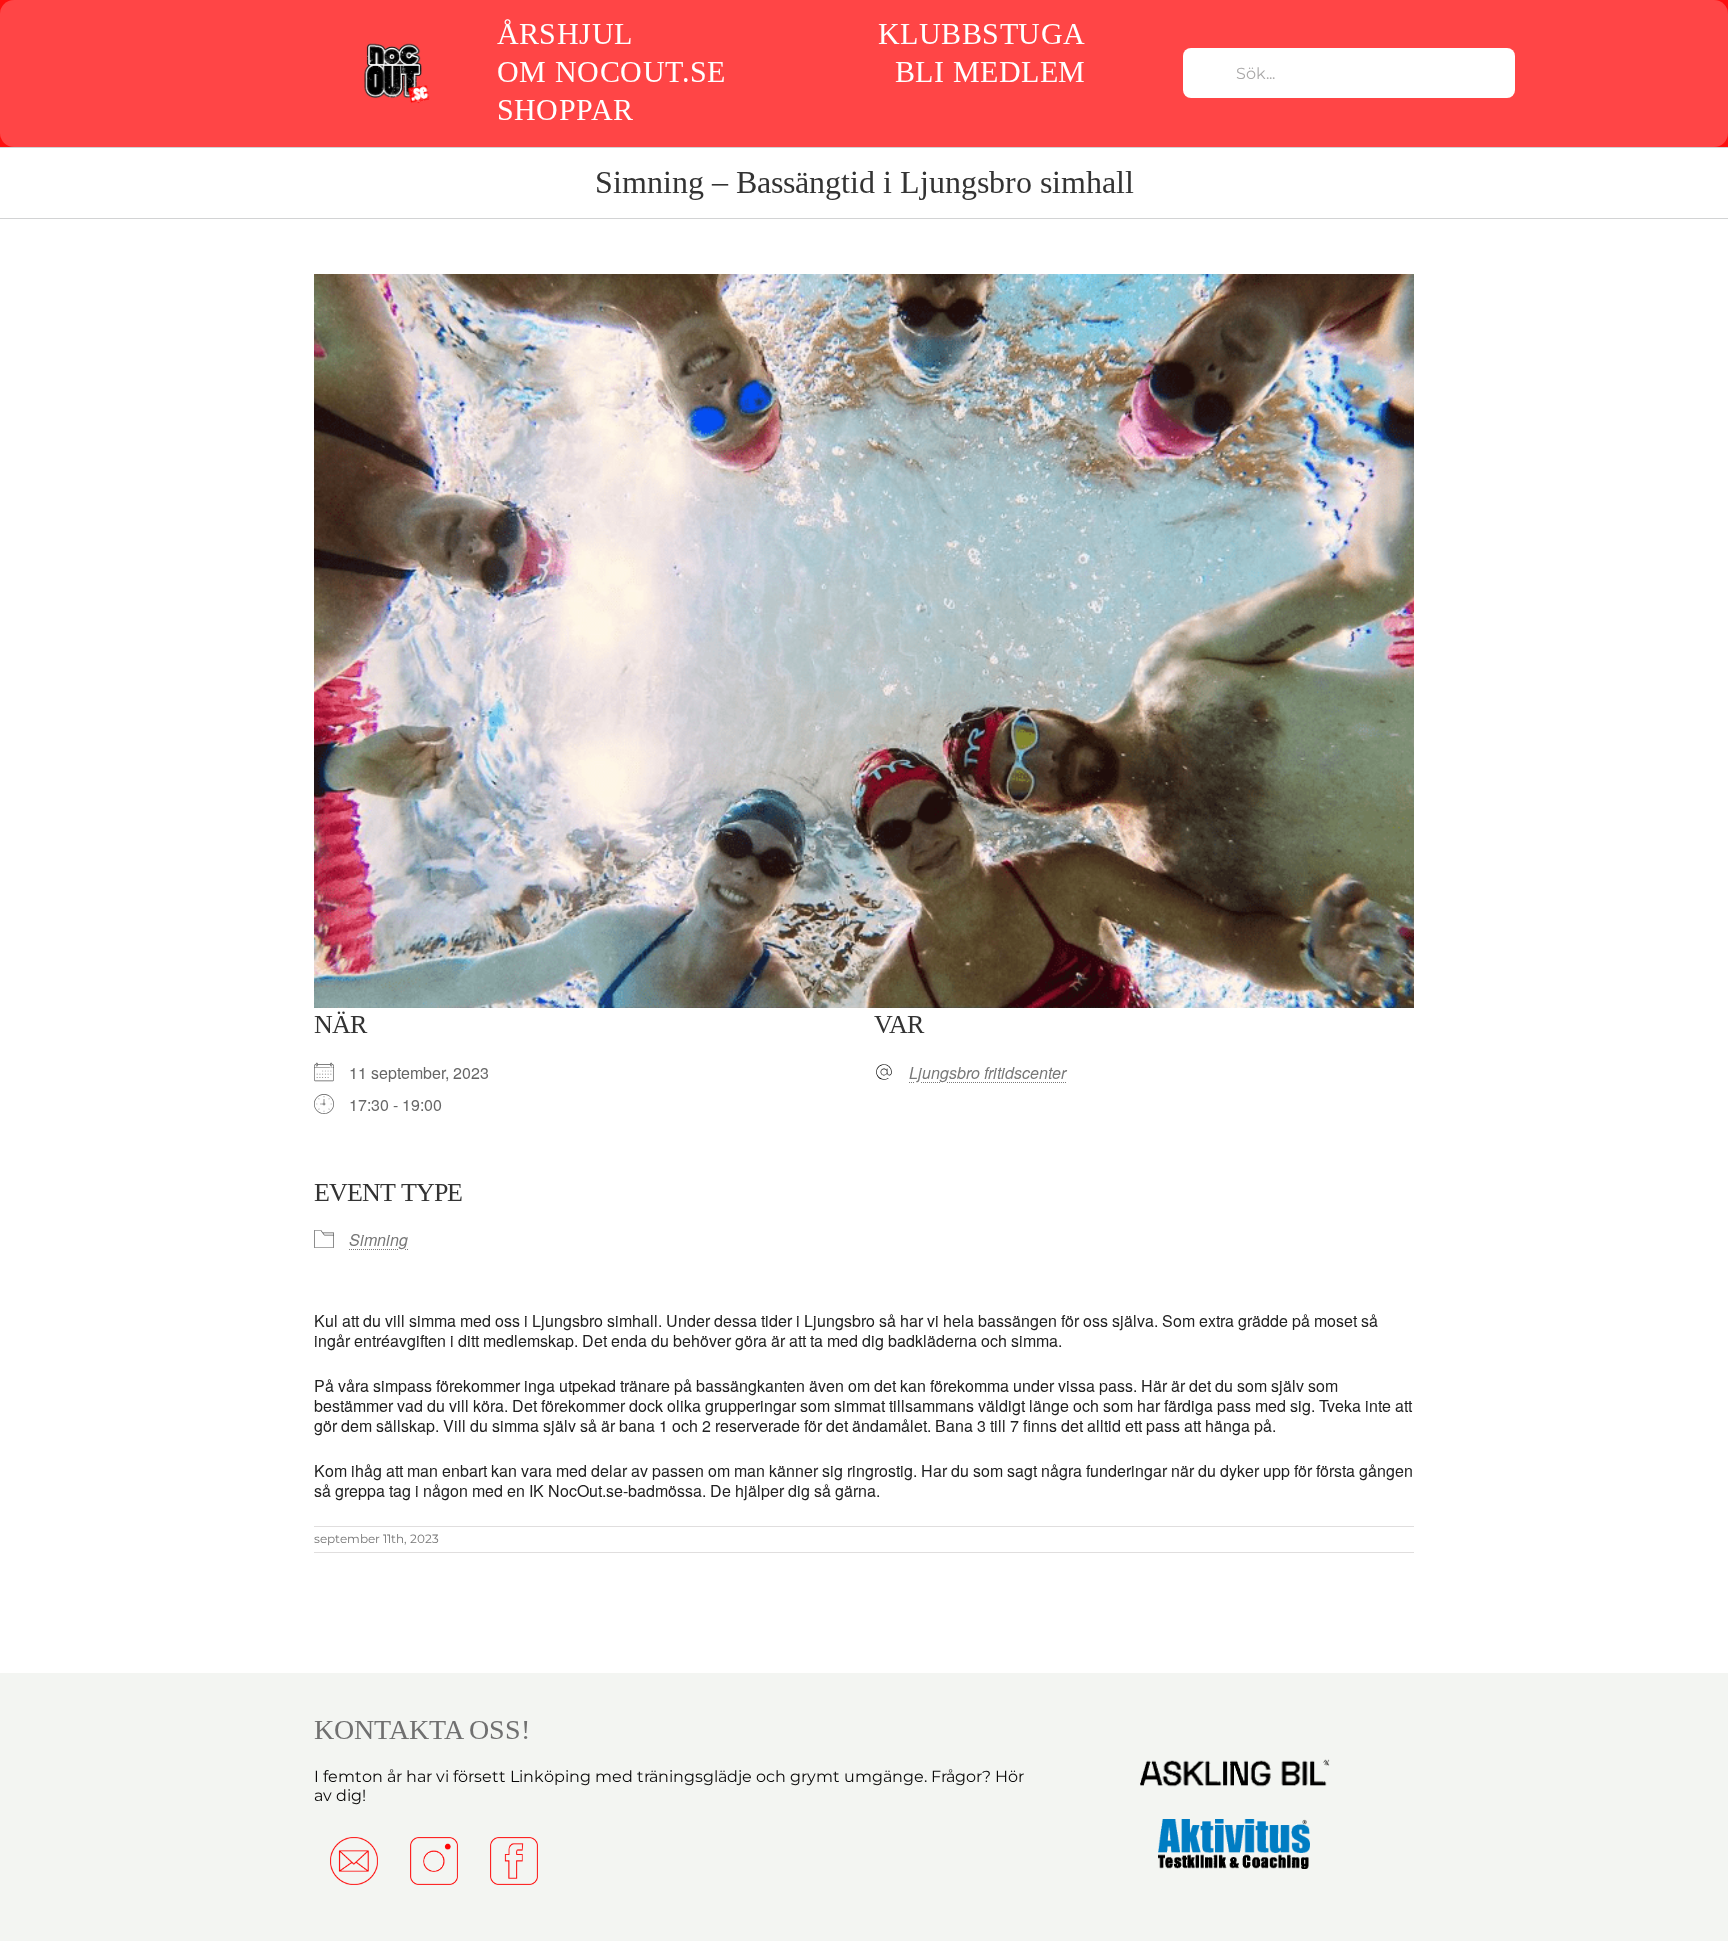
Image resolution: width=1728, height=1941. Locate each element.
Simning (378, 1239)
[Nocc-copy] (395, 47)
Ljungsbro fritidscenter (987, 1073)
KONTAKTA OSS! (422, 1729)
